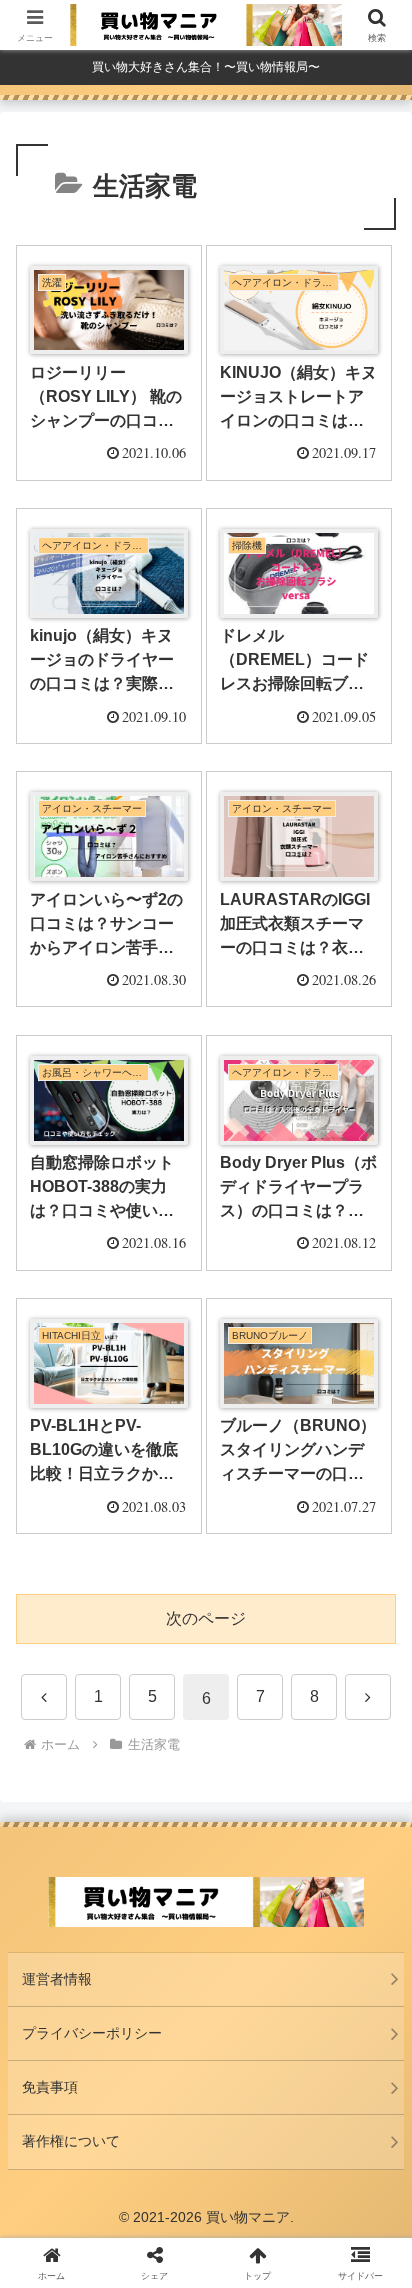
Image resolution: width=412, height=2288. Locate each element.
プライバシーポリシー (92, 2033)
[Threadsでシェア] (205, 2169)
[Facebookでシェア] (171, 2169)
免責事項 (50, 2087)
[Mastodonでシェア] (70, 2169)
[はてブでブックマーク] (239, 2169)
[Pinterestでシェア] (307, 2169)
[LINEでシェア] (273, 2169)
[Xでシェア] (36, 2169)
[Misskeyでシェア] (137, 2169)
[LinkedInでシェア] (341, 2169)
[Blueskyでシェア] (104, 2169)
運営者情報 (57, 1979)
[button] (375, 2169)
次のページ (206, 1618)
